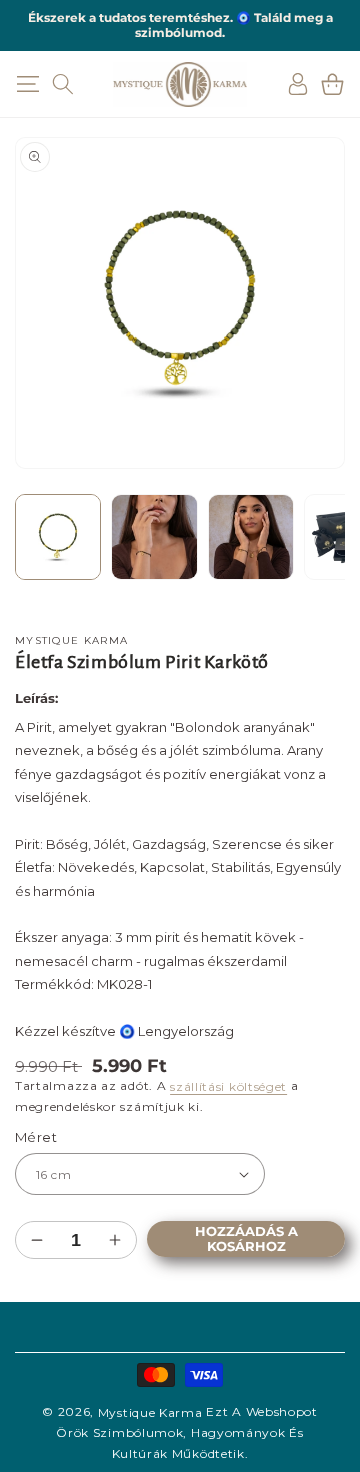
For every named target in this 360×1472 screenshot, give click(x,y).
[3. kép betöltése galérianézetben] (251, 537)
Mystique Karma (150, 1412)
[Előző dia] (40, 542)
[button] (27, 84)
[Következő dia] (320, 542)
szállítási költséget (228, 1086)
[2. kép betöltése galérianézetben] (154, 537)
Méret (36, 1137)
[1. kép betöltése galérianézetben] (58, 537)
